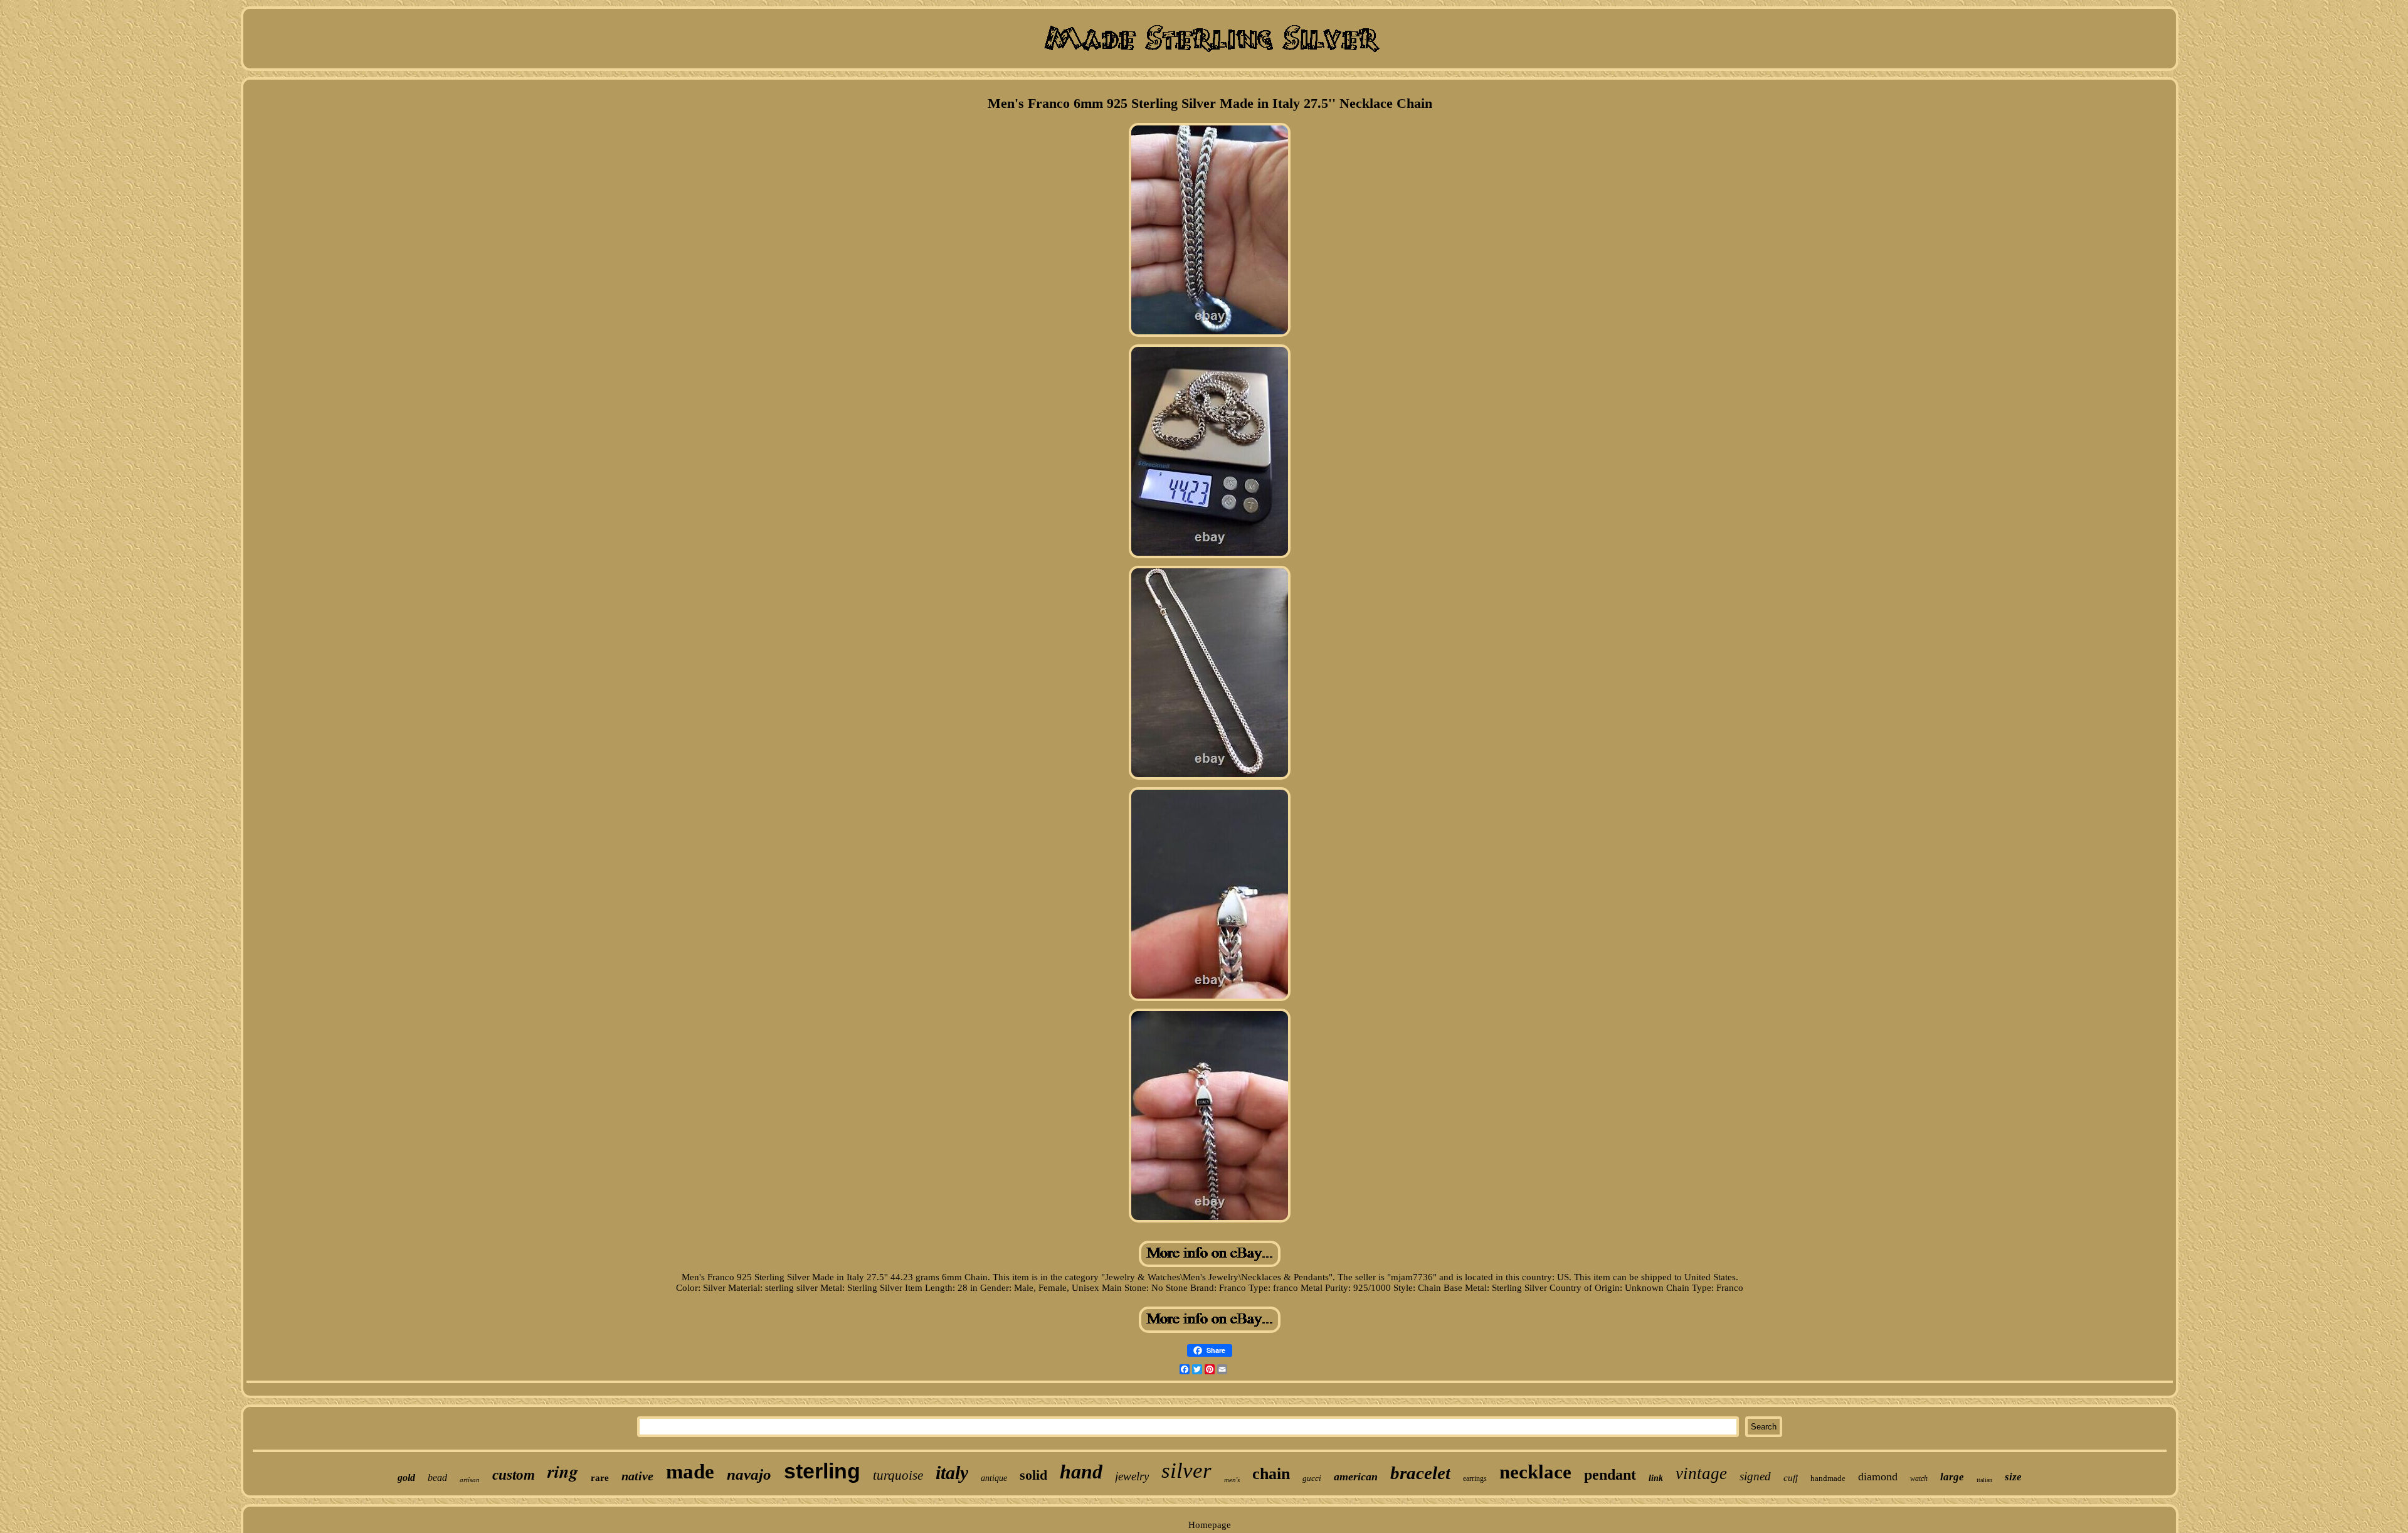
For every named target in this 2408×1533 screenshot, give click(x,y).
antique (994, 1478)
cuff (1791, 1478)
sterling (822, 1471)
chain (1271, 1474)
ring (563, 1471)
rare (600, 1478)
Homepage (1210, 1525)
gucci (1312, 1478)
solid (1033, 1475)
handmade (1828, 1478)
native (637, 1476)
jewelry (1132, 1476)
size (2013, 1477)
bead (437, 1477)
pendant (1610, 1475)
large (1952, 1477)
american (1356, 1477)
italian (1984, 1480)
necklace (1535, 1472)
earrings (1475, 1478)
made (690, 1472)
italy (952, 1472)
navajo (749, 1474)
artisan (470, 1480)
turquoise (898, 1475)
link (1656, 1478)
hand (1081, 1472)
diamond (1878, 1477)
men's (1232, 1480)
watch (1919, 1478)
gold (406, 1477)
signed (1755, 1476)
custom (514, 1475)
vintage (1701, 1473)
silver (1186, 1471)
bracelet (1420, 1473)
